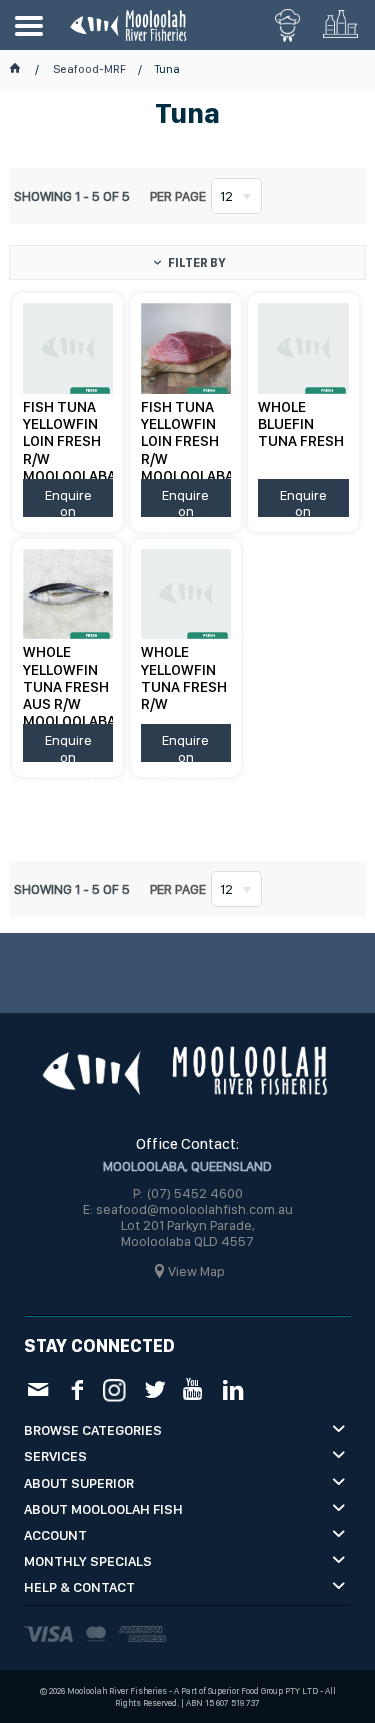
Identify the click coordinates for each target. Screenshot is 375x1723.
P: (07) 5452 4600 (188, 1193)
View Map (196, 1271)
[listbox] (236, 196)
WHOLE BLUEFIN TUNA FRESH (301, 424)
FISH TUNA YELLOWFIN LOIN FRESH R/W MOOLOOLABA (68, 438)
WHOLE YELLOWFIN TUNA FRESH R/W (184, 678)
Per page (178, 196)
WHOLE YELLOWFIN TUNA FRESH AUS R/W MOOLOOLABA (68, 683)
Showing (72, 196)
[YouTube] (193, 1389)
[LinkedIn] (232, 1389)
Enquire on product (68, 502)
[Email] (37, 1389)
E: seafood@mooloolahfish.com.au (188, 1209)
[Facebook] (76, 1389)
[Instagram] (115, 1388)
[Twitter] (154, 1389)
